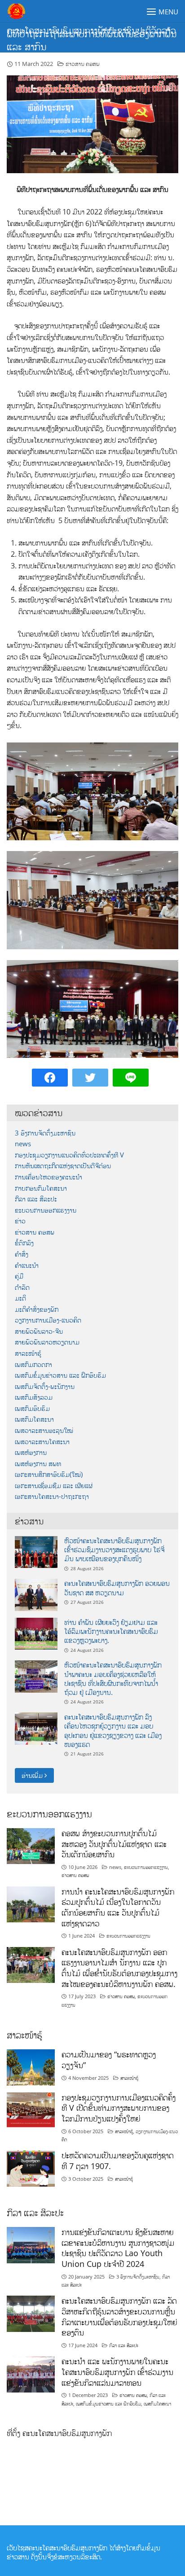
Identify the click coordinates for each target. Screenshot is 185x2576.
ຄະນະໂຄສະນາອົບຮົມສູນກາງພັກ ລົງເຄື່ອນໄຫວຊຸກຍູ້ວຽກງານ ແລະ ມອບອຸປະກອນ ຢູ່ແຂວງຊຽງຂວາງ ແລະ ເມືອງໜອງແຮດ (113, 1731)
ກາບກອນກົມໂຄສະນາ (41, 1188)
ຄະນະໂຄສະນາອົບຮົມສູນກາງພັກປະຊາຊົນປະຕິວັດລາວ (91, 30)
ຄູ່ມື (19, 1276)
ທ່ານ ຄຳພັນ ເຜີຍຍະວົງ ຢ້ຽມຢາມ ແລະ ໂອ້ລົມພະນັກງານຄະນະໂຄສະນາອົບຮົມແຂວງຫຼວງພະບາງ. (111, 1631)
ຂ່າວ (20, 1221)
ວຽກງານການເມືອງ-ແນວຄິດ (48, 1320)
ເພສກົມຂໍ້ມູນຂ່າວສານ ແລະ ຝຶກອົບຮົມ (60, 1375)
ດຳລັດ (22, 1287)
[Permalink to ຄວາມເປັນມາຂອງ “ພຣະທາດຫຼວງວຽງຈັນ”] (31, 2067)
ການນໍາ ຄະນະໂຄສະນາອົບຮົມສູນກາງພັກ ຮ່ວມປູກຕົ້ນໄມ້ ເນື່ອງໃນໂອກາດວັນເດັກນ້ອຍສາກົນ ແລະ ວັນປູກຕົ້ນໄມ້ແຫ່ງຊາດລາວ (118, 1907)
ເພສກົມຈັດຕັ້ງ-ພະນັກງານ (45, 1386)
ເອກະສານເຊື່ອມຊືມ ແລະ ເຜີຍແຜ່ (54, 1486)
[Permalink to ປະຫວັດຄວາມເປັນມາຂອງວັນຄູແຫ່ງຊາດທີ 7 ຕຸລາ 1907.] (31, 2168)
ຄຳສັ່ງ (22, 1254)
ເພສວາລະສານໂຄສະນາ (42, 1442)
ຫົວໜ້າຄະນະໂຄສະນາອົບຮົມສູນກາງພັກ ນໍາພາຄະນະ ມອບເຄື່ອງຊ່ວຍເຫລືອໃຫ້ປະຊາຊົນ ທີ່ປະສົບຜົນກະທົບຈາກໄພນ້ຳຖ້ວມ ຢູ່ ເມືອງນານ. (113, 1679)
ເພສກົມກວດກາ (33, 1364)
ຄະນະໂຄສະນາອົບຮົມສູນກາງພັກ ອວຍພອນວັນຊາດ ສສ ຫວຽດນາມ (117, 1588)
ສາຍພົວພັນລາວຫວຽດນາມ (47, 1342)
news (23, 1144)
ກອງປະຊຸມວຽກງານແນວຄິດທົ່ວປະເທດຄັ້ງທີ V (69, 1155)
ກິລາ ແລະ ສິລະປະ (36, 1199)
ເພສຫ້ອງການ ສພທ (38, 1464)
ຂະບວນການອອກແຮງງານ (46, 1210)
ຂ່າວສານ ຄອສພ (83, 64)
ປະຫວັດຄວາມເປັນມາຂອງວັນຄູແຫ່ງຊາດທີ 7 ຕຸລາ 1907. (118, 2161)
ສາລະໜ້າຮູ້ (28, 1353)
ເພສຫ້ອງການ (31, 1452)
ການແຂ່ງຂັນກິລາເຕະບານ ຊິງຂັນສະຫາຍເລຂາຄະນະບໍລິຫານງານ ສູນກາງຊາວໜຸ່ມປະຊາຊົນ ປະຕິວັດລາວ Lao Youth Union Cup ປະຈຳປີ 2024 (118, 2248)
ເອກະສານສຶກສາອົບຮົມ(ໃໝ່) (49, 1474)
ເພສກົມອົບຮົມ (32, 1408)
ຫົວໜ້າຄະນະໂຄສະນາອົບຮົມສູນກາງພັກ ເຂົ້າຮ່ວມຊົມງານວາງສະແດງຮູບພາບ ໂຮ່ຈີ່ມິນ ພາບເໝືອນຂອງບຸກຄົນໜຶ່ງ (114, 1550)
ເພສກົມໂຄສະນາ (34, 1419)
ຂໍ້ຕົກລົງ (24, 1243)
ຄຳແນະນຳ (27, 1265)
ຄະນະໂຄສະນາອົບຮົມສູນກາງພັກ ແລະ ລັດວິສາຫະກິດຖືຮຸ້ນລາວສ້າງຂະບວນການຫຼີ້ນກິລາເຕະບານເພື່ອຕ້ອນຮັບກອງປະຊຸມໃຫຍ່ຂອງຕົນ (119, 2316)
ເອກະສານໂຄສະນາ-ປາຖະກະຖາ (52, 1496)
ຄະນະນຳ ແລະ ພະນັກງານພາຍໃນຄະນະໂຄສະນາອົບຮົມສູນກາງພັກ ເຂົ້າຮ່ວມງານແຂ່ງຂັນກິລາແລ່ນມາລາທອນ (117, 2372)
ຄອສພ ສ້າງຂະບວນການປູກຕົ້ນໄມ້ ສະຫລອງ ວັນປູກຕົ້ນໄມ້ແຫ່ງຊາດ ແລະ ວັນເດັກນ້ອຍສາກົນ (114, 1844)
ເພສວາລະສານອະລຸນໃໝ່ (44, 1430)
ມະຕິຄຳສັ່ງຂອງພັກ (37, 1309)
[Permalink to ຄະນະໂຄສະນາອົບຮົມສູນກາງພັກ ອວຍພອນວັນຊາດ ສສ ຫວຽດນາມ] (36, 1594)
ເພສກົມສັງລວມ (34, 1397)
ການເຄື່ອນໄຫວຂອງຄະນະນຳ (48, 1177)
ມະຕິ (20, 1298)
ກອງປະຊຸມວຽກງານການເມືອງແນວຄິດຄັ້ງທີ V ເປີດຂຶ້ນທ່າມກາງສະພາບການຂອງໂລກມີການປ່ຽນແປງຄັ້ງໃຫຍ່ (119, 2108)
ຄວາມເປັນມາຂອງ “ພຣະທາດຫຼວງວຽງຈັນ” (109, 2060)
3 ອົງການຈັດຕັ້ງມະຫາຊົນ (45, 1133)
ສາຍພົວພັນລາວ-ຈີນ (39, 1331)
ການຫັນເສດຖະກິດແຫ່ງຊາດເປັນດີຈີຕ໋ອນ (63, 1166)
